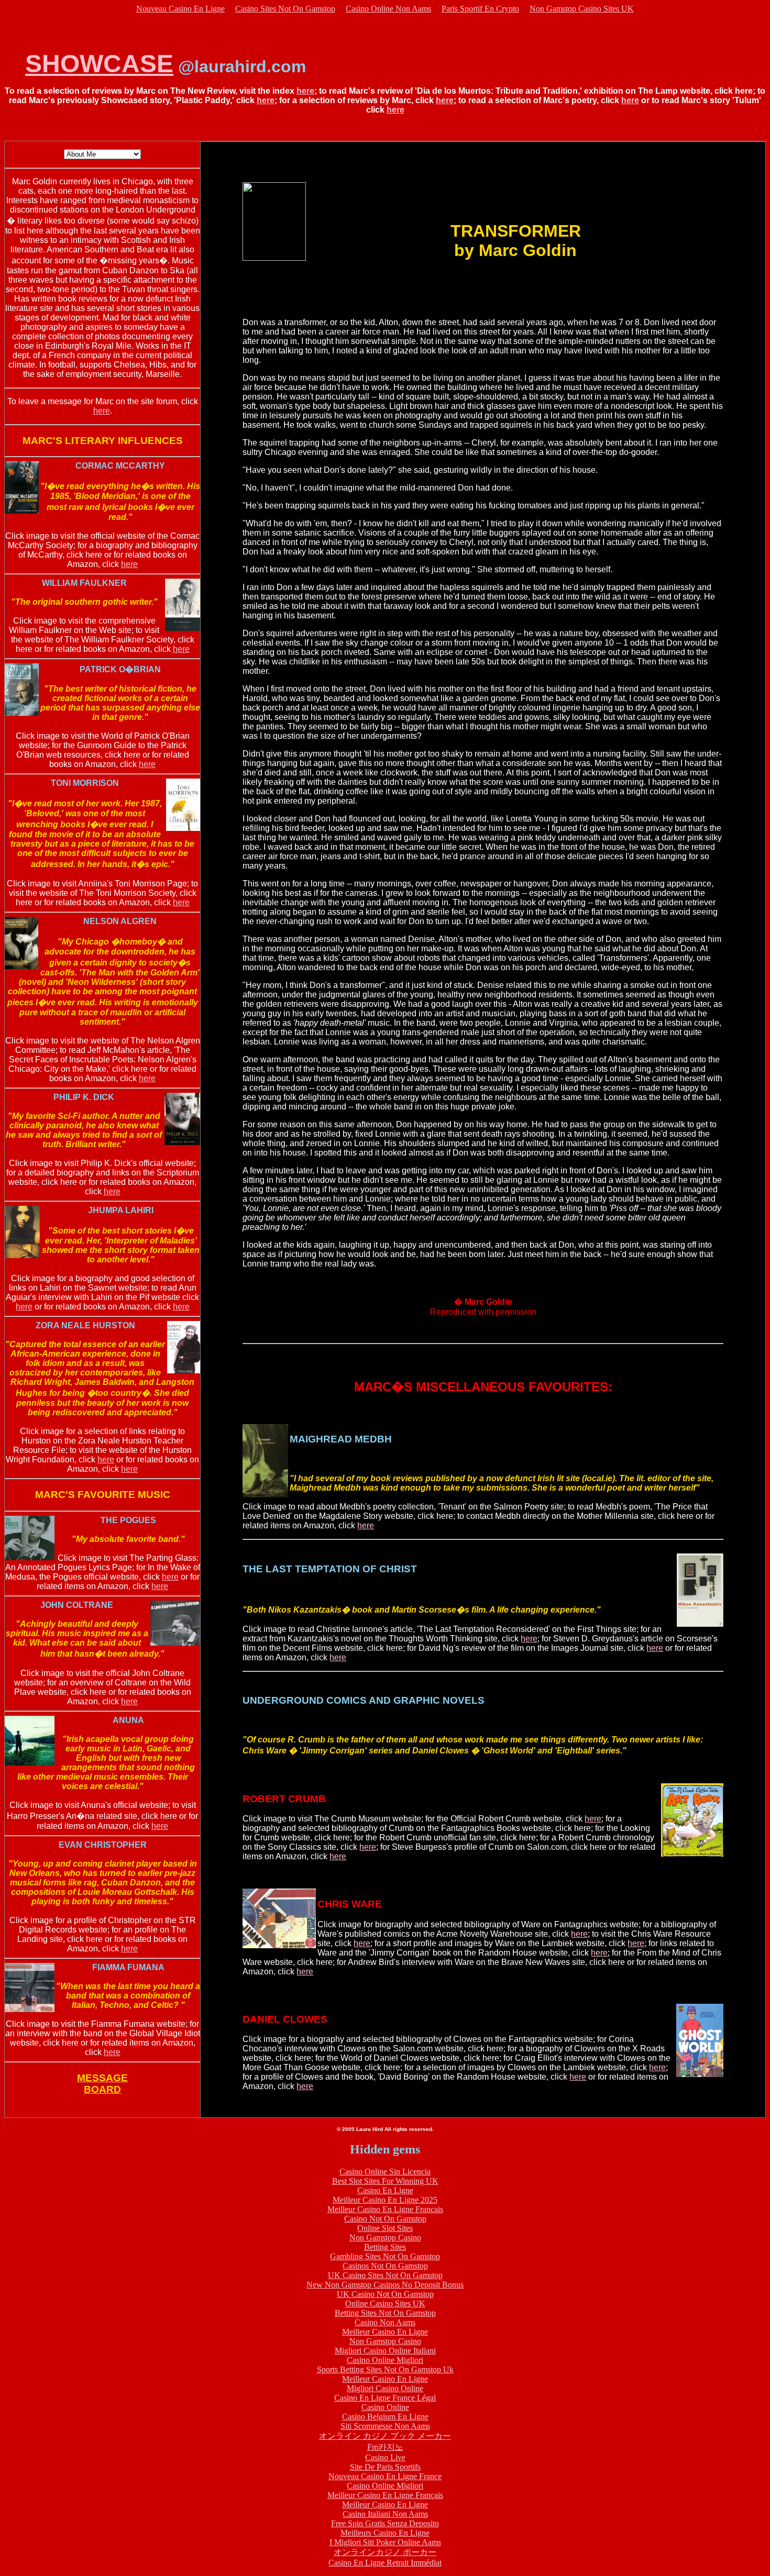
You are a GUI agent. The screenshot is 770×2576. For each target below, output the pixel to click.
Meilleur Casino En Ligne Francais (385, 2209)
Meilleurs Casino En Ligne (385, 2533)
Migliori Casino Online (385, 2388)
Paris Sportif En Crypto (480, 9)
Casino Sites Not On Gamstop (285, 9)
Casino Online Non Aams (388, 9)
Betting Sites (385, 2247)
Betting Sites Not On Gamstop (385, 2313)
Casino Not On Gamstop (385, 2219)
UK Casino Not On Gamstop (385, 2294)
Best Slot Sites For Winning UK (385, 2181)
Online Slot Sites (385, 2228)
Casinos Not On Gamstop (385, 2266)
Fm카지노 (385, 2447)
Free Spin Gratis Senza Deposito (385, 2523)
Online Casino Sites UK (385, 2303)
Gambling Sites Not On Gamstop (385, 2256)
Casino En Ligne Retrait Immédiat (385, 2563)
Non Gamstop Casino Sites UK (582, 9)
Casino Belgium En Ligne (385, 2417)
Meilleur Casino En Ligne (385, 2332)
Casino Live (385, 2457)
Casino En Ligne (385, 2190)
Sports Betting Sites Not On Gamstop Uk (385, 2369)
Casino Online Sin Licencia (385, 2172)
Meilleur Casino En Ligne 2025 (385, 2200)
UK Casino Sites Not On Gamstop (385, 2275)
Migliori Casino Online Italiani (385, 2351)
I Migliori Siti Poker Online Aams (385, 2542)
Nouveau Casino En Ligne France (385, 2476)
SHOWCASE (99, 64)
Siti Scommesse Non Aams (385, 2426)
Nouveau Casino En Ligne (180, 9)
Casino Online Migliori (385, 2360)
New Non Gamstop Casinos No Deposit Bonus (385, 2285)
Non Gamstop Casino (385, 2238)
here (305, 91)
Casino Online (385, 2407)
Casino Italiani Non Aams (385, 2514)
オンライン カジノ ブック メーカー (385, 2436)
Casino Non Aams (385, 2322)
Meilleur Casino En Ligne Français (385, 2495)
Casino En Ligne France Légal (385, 2398)
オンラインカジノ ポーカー (385, 2552)
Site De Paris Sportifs (385, 2467)
